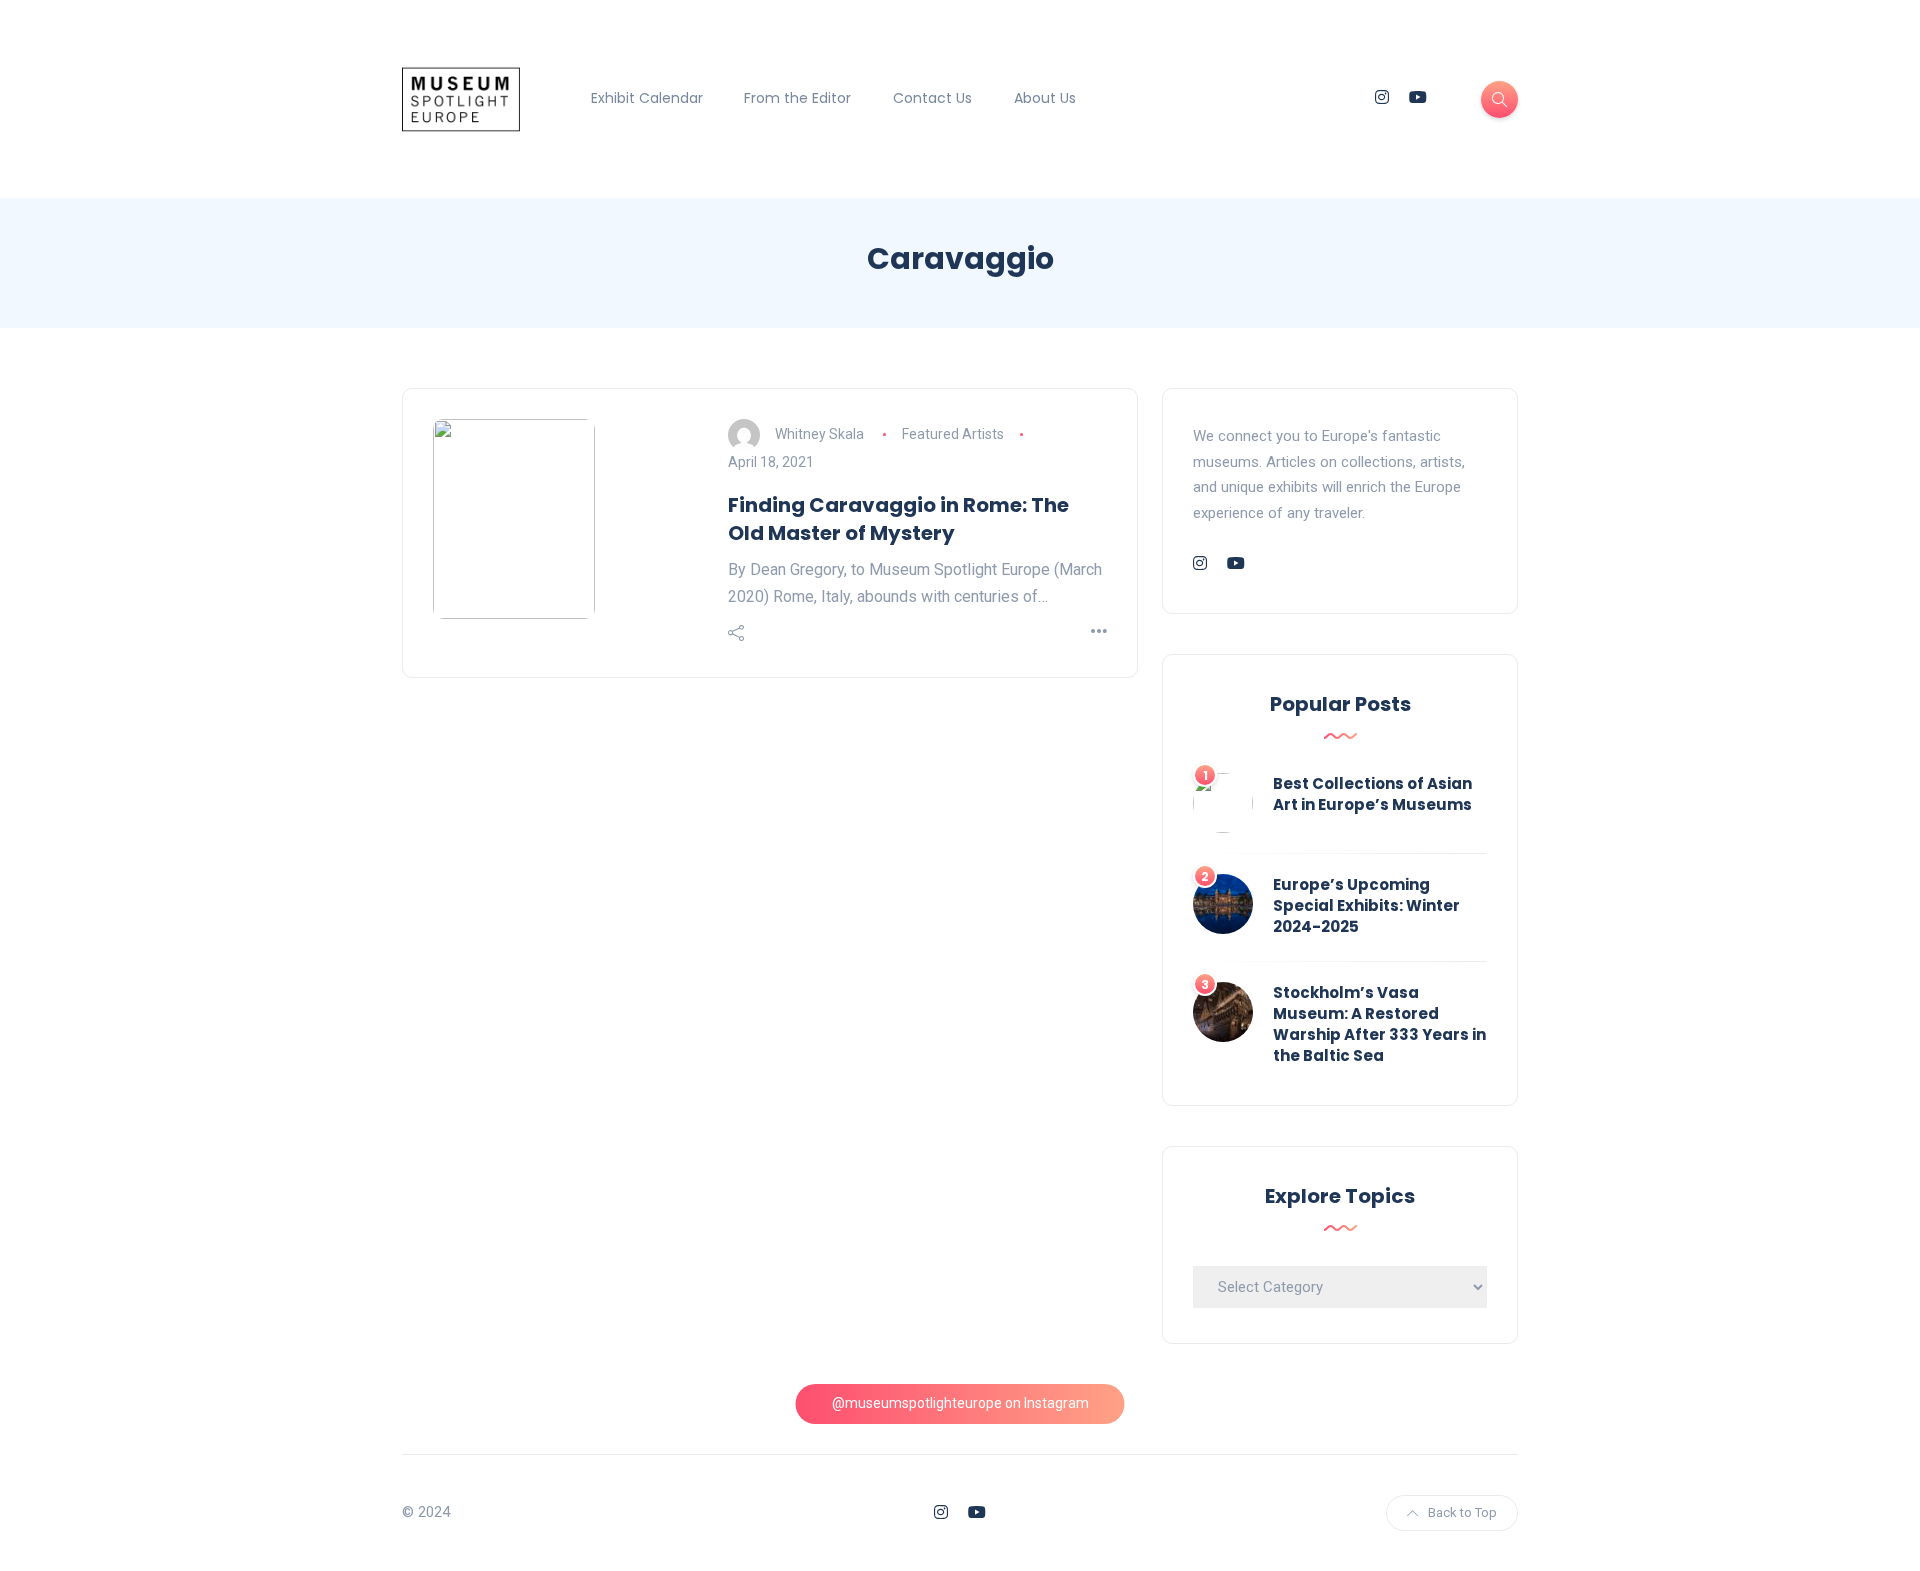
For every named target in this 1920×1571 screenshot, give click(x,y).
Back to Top (1462, 1512)
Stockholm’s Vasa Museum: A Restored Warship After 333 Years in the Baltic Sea (1379, 1024)
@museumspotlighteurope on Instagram (960, 1403)
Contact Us (932, 98)
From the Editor (797, 98)
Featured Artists (953, 434)
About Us (1045, 98)
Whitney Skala (819, 434)
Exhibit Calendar (647, 98)
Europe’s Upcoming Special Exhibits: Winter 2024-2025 (1366, 905)
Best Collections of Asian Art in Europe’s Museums (1372, 794)
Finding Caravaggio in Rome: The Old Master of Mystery (898, 519)
